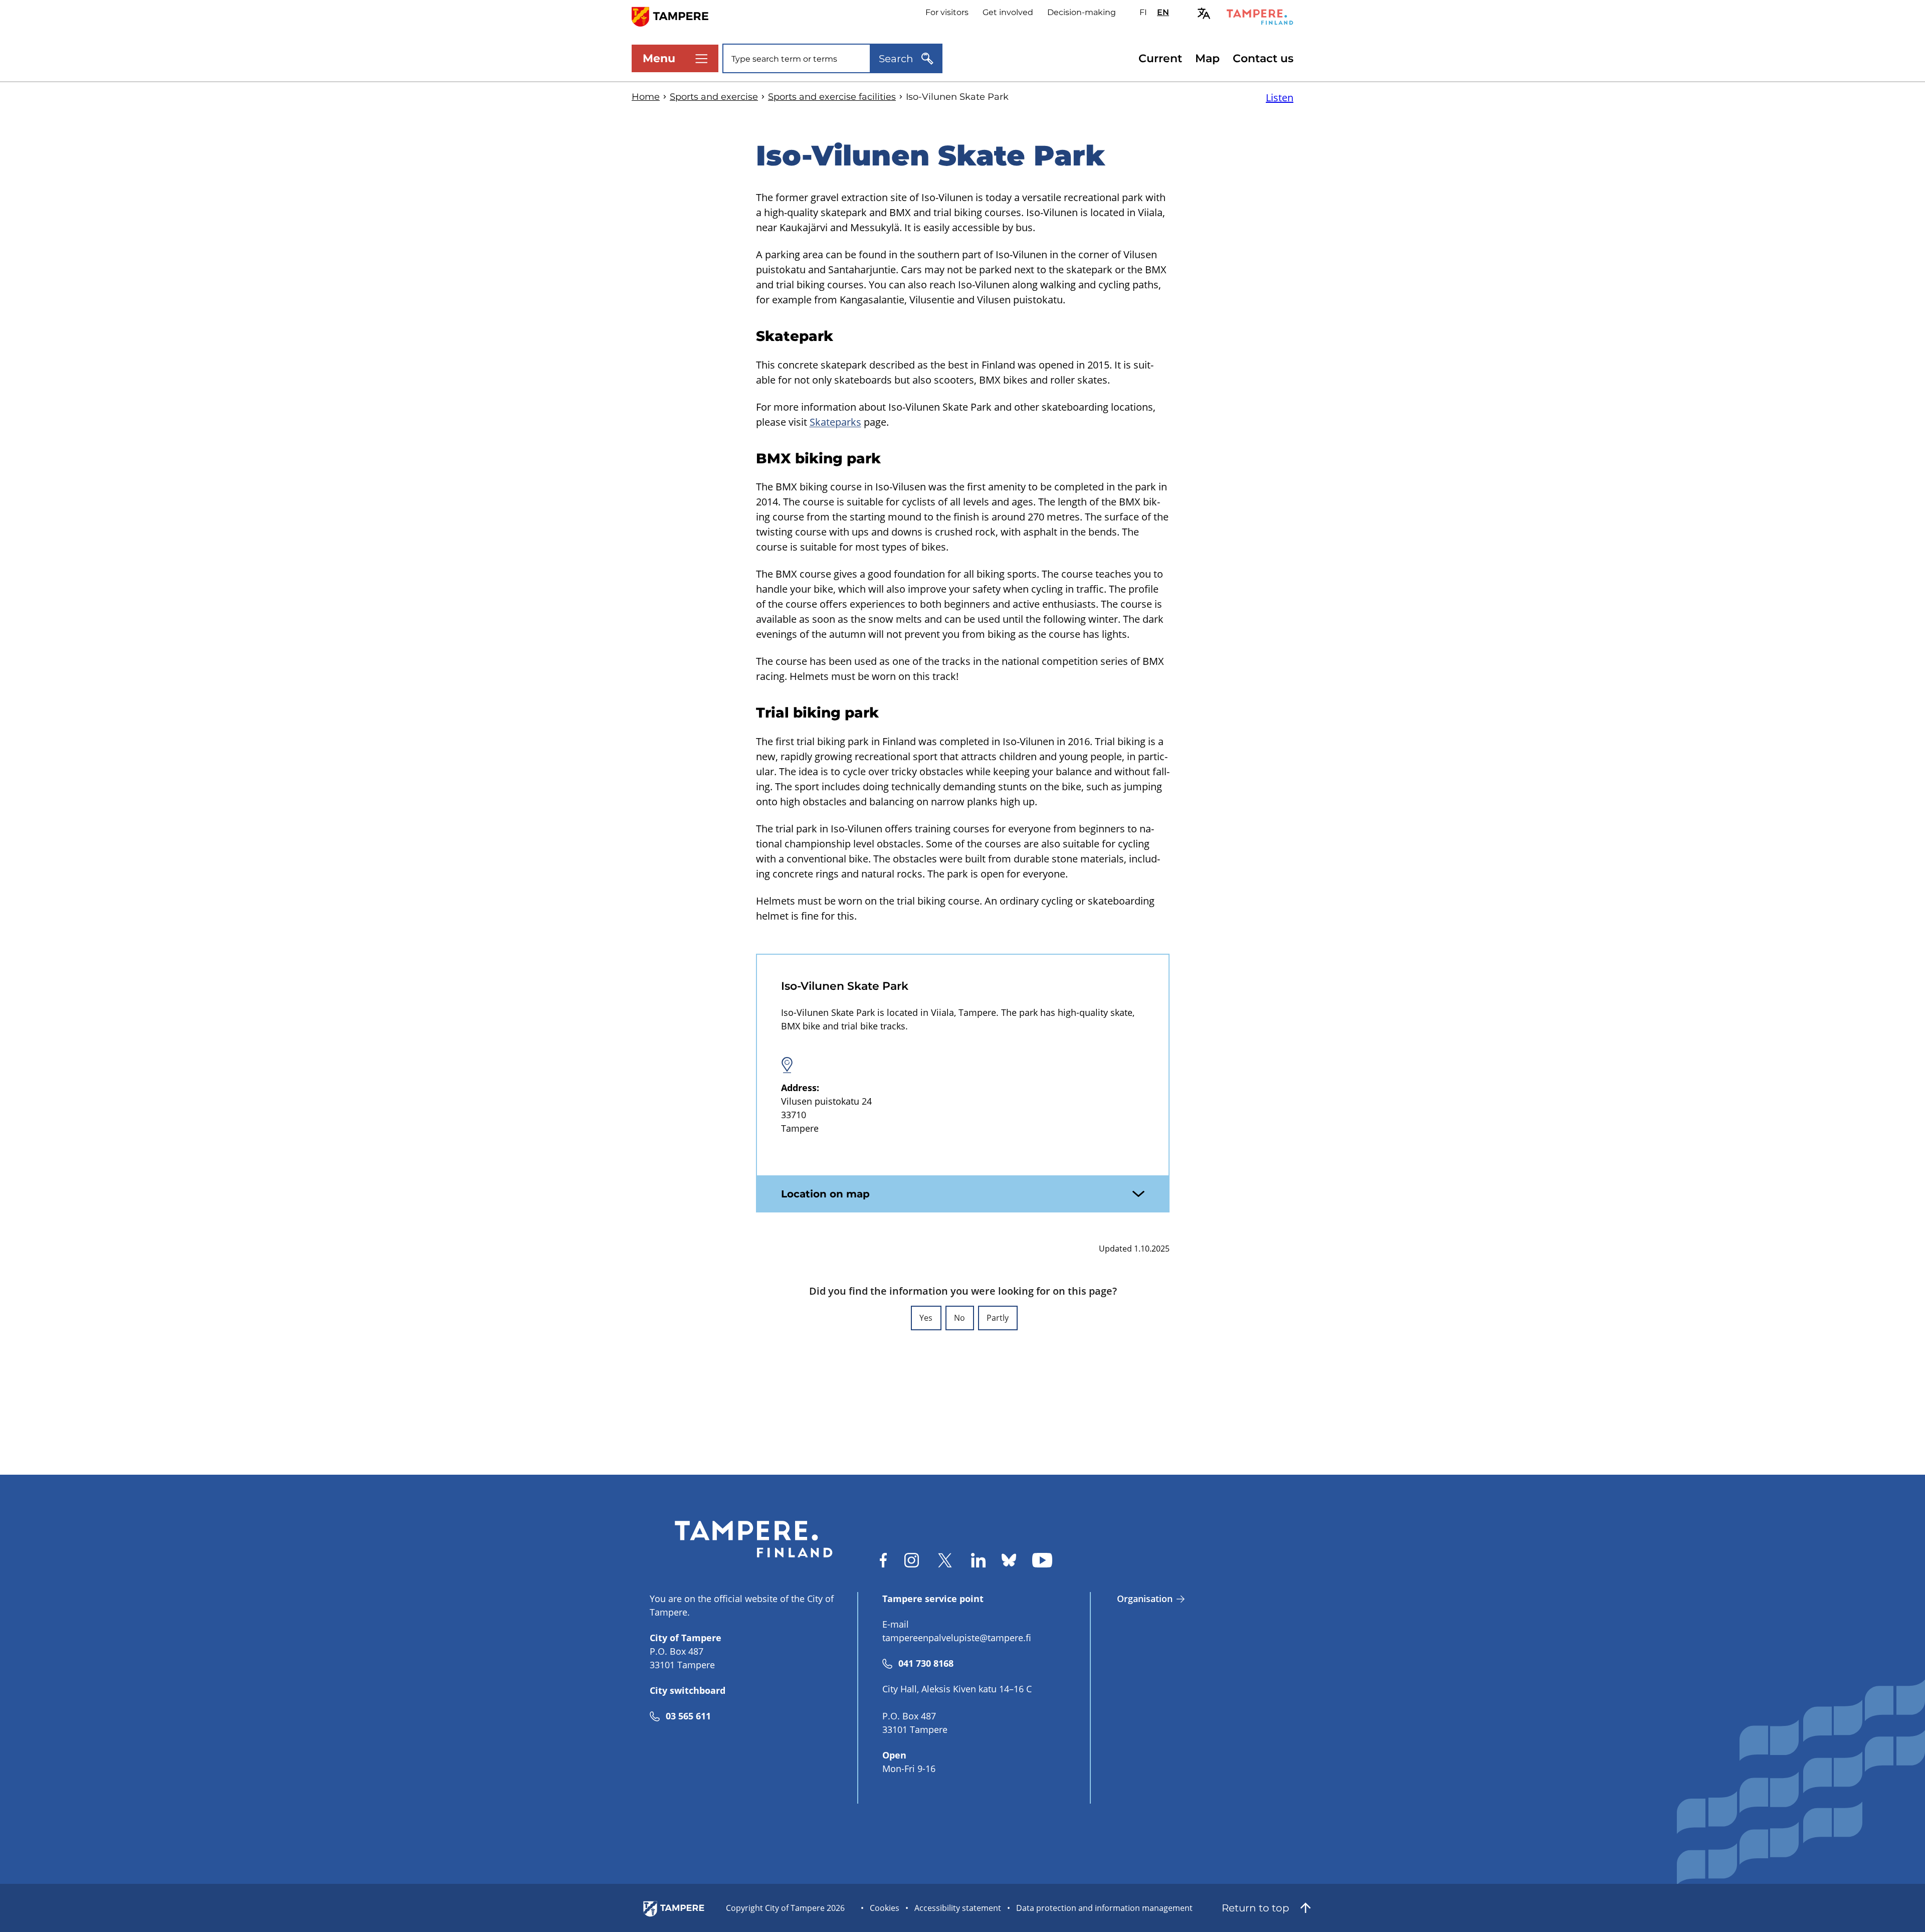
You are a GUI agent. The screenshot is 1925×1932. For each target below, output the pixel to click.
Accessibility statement (958, 1908)
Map (1207, 58)
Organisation (1145, 1599)
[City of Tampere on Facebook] (883, 1560)
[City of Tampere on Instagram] (912, 1560)
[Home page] (676, 16)
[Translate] (1204, 13)
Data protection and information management (1104, 1908)
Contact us (1263, 58)
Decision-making (1082, 12)
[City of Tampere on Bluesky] (1009, 1560)
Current (1160, 58)
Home (646, 97)
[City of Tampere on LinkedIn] (978, 1560)
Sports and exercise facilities (832, 97)
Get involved (1008, 12)
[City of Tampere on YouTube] (1042, 1560)
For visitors (947, 12)
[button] (926, 1318)
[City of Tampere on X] (945, 1560)
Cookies (885, 1908)
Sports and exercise (714, 97)
